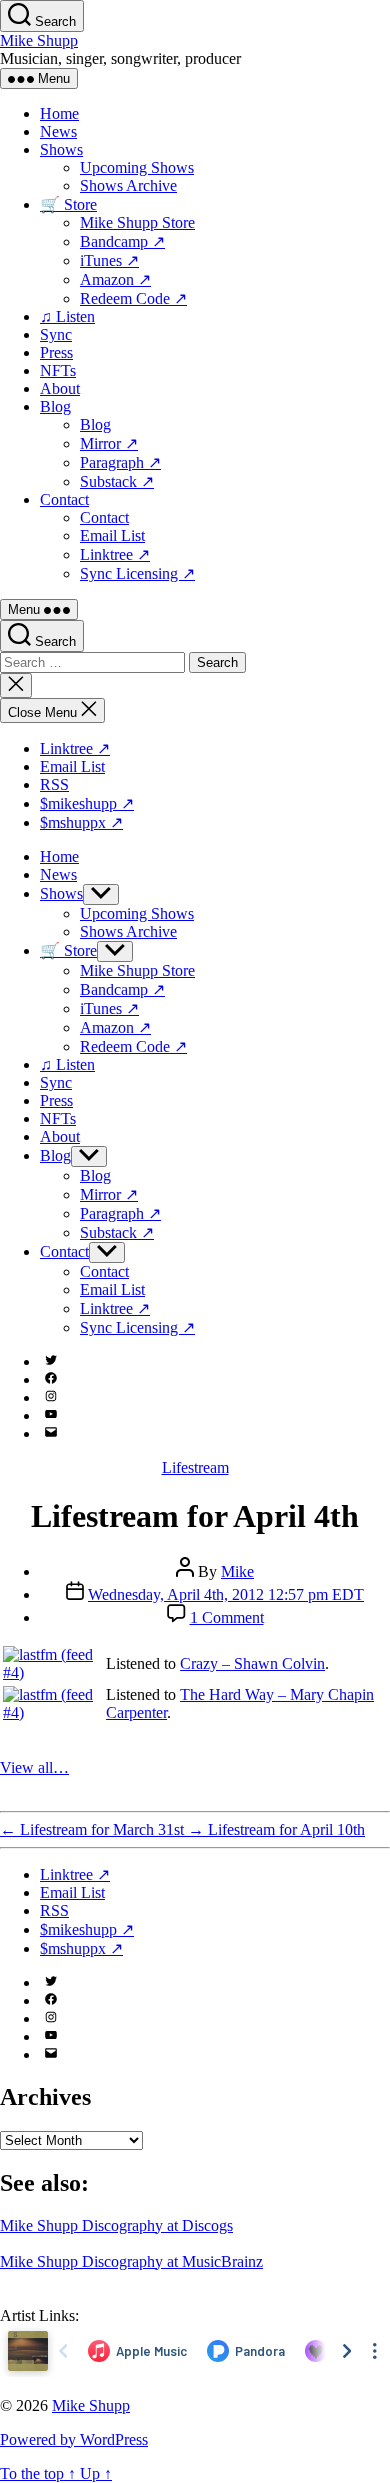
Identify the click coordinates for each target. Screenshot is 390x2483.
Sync (56, 334)
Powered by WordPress (74, 2439)
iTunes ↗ (109, 260)
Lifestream (195, 1467)
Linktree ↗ (115, 554)
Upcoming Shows (137, 167)
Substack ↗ (117, 481)
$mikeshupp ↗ (87, 803)
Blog (55, 406)
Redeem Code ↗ (133, 298)
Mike (237, 1571)
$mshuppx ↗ (81, 822)
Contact (64, 499)
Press (56, 352)
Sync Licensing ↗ (137, 573)
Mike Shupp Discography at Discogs (116, 2225)
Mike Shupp (39, 40)
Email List (112, 535)
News (58, 131)
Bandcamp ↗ (122, 241)
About (60, 388)
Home (59, 113)
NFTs (58, 370)
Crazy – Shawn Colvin (252, 1663)
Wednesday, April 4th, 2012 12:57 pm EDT (226, 1594)
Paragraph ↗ (120, 462)
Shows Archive (128, 185)
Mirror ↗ (109, 443)
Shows (61, 149)
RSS (54, 784)
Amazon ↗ (115, 279)
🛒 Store (68, 204)
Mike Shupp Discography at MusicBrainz (131, 2261)
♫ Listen (67, 316)
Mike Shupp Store (137, 222)
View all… (34, 1767)
